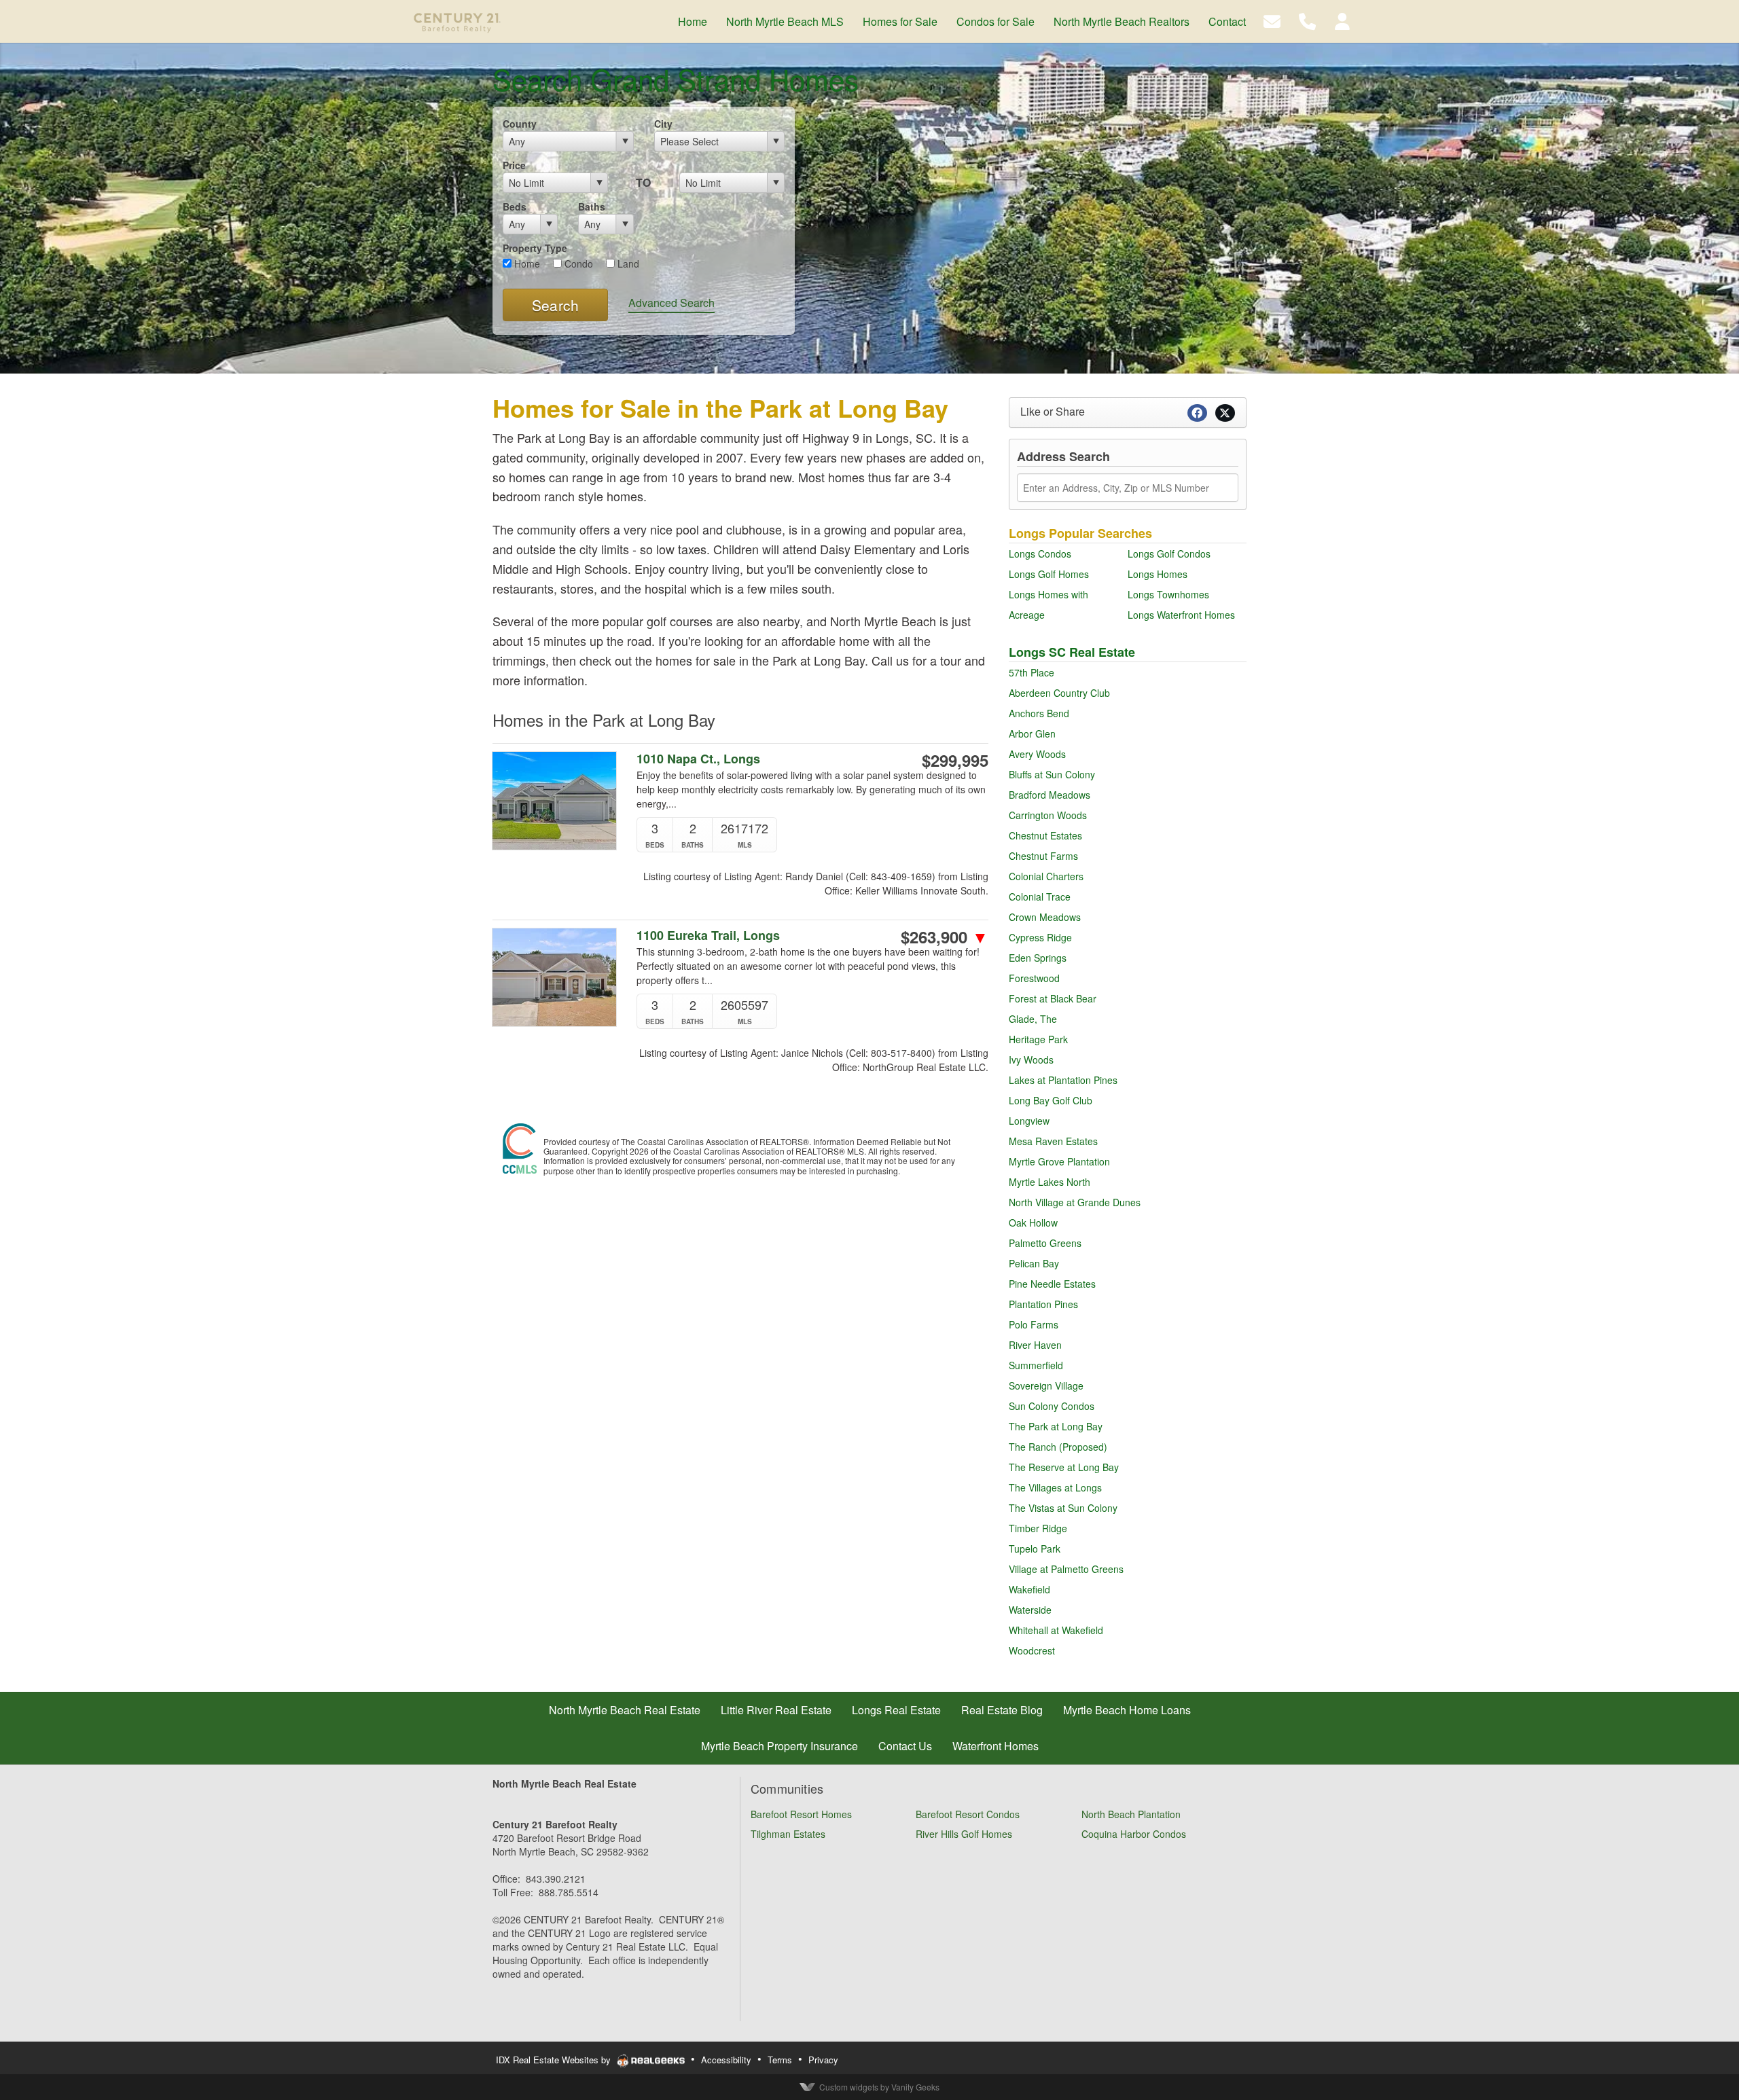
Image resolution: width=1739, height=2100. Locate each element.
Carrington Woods (1048, 815)
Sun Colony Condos (1052, 1406)
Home (526, 264)
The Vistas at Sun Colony (1063, 1508)
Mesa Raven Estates (1053, 1141)
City (663, 124)
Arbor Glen (1032, 734)
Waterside (1030, 1610)
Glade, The (1033, 1019)
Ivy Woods (1031, 1060)
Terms (780, 2060)
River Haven (1035, 1345)
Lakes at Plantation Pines (1063, 1080)
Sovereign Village (1046, 1386)
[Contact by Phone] (1307, 20)
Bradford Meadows (1050, 795)
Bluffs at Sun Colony (1052, 774)
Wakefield (1029, 1589)
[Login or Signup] (1342, 20)
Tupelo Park (1035, 1549)
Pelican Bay (1034, 1263)
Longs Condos (1040, 554)
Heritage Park (1038, 1039)
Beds (515, 206)
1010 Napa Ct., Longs (698, 759)
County (520, 124)
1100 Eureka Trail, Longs (708, 936)
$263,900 (945, 937)
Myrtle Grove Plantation (1059, 1161)
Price (514, 165)
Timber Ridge (1038, 1528)
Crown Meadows (1045, 917)
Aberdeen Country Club (1059, 693)
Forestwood (1034, 978)
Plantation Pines (1043, 1304)
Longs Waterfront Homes (1181, 615)
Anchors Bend (1039, 713)
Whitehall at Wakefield (1056, 1630)
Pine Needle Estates (1052, 1284)
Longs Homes (1158, 574)
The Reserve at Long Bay (1064, 1467)
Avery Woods (1037, 754)
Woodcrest (1032, 1650)
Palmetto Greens (1045, 1243)
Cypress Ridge (1040, 937)
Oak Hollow (1033, 1223)
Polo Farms (1034, 1324)
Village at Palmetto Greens (1066, 1569)
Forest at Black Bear (1053, 998)
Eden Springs (1038, 958)
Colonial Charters (1046, 876)
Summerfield (1036, 1365)
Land (627, 264)
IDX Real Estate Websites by (555, 2060)
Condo (577, 264)
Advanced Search (671, 303)
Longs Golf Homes (1049, 574)
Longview (1029, 1121)
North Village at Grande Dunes (1075, 1202)
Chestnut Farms (1043, 856)
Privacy (823, 2060)
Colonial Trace (1040, 897)
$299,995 (955, 760)
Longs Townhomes (1168, 594)
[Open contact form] (1272, 20)
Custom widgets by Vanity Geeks (879, 2087)
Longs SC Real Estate (1072, 652)
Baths (592, 206)
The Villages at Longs (1055, 1487)
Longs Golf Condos (1169, 554)
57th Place (1032, 672)
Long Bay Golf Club (1051, 1100)
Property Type (535, 248)
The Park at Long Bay (1056, 1426)
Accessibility (726, 2060)
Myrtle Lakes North (1050, 1182)
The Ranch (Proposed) (1058, 1447)
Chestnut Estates (1045, 835)
